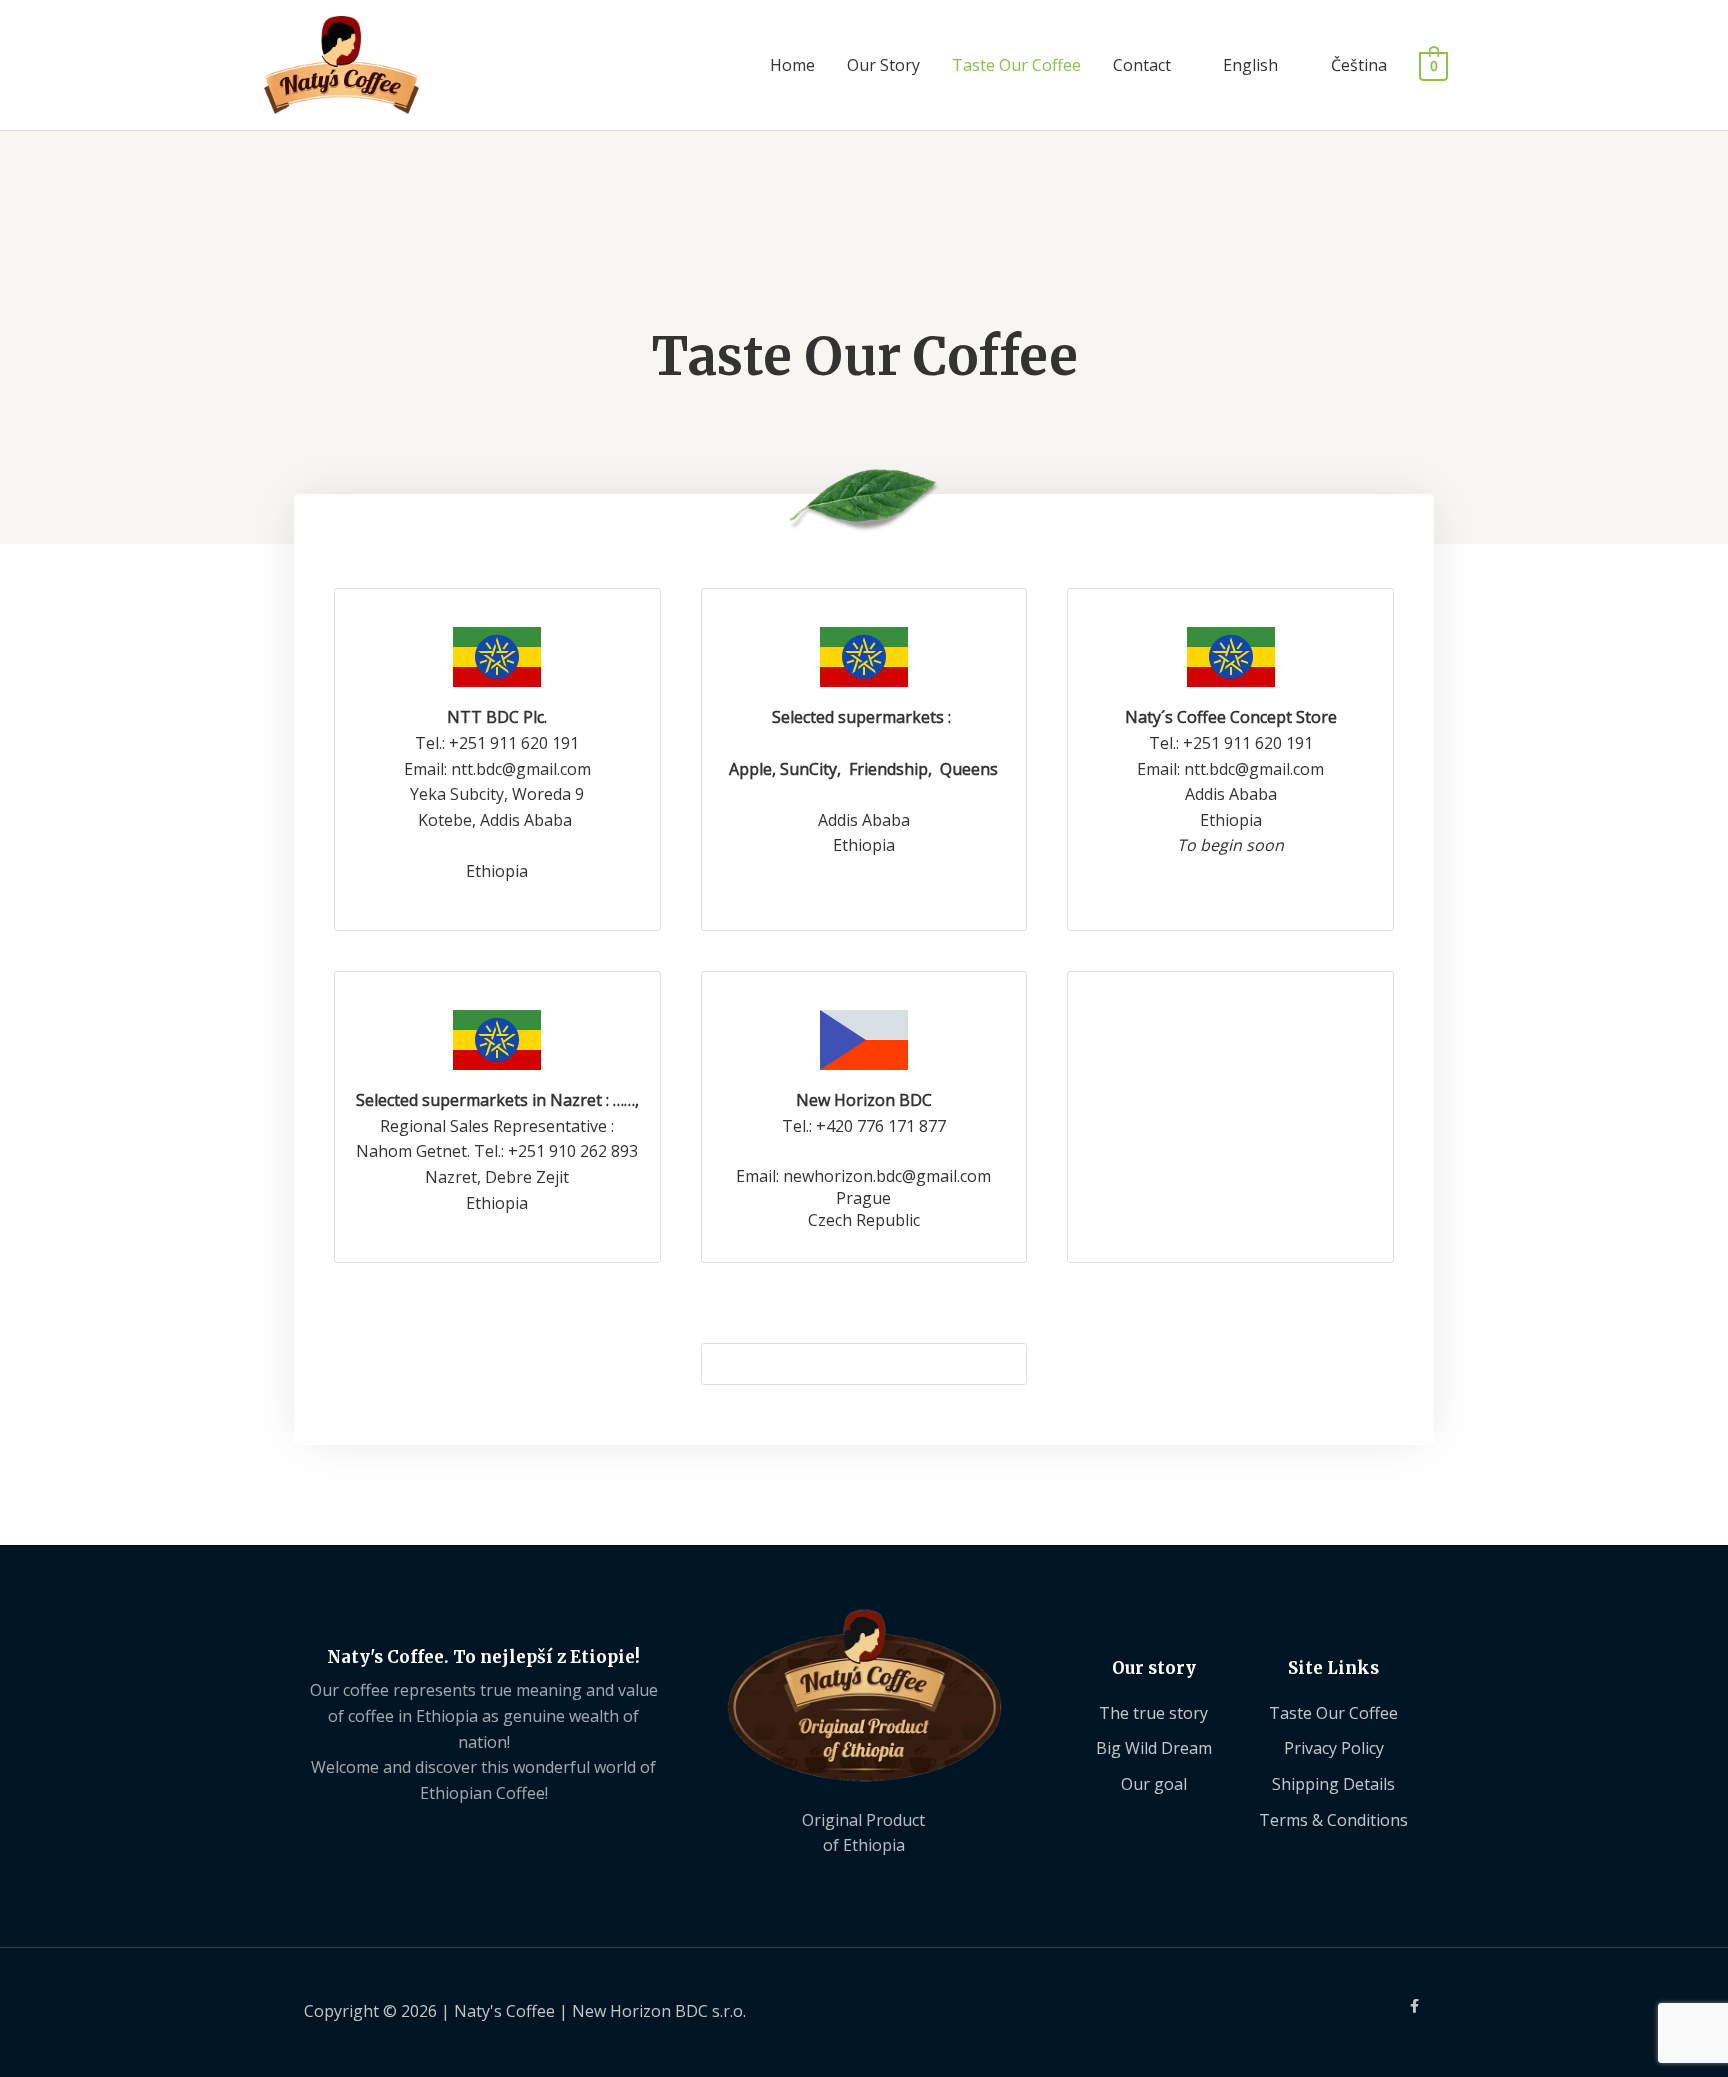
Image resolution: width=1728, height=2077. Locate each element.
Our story (1154, 1668)
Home (792, 65)
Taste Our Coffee (1016, 65)
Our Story (883, 65)
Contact (1142, 65)
